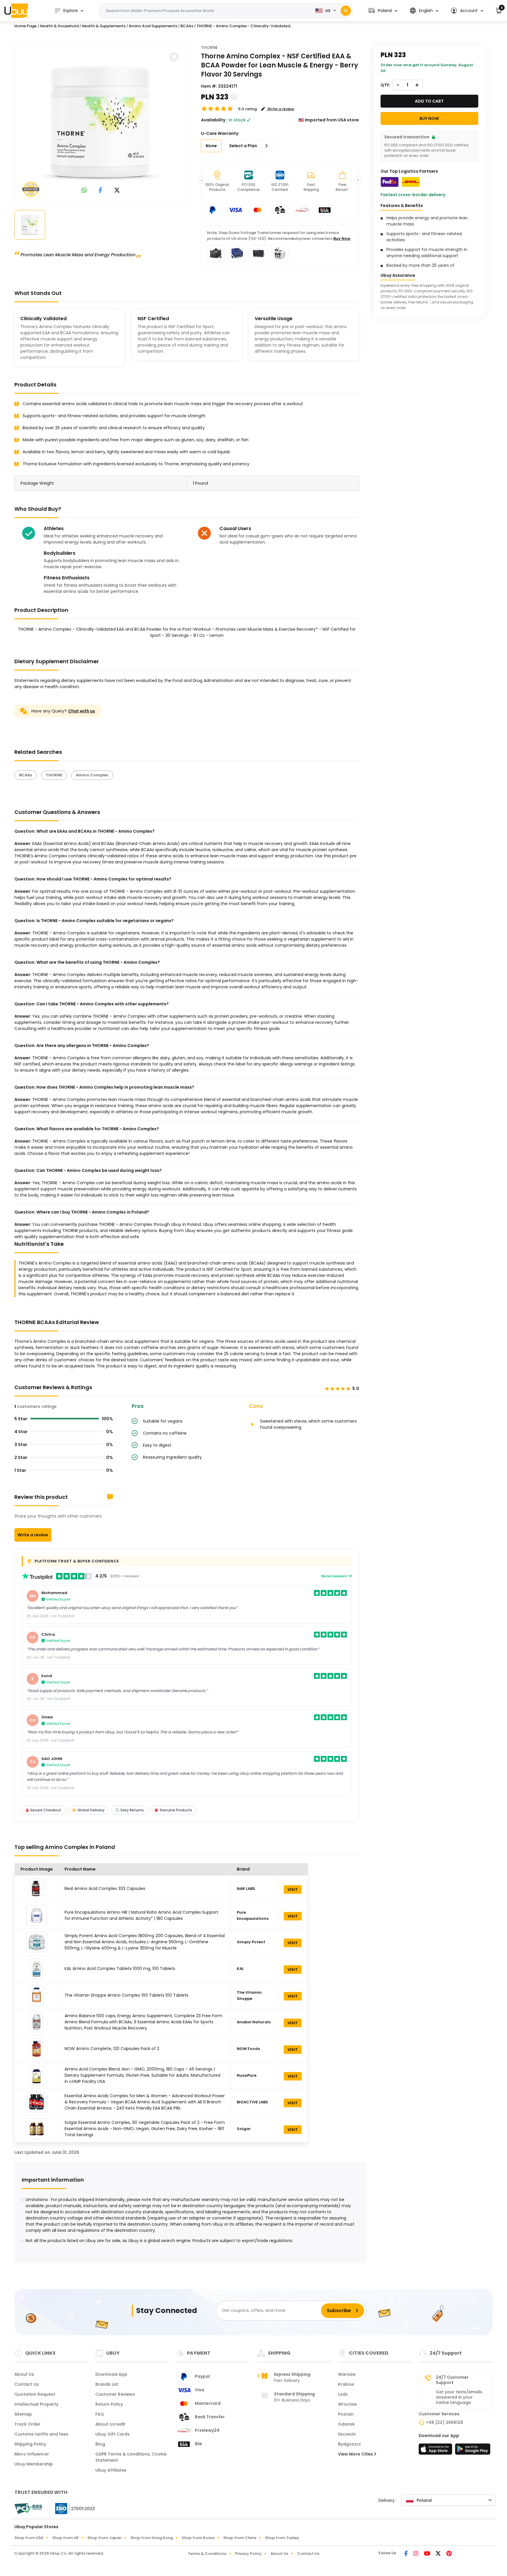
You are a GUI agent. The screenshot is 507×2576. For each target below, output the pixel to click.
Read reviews (334, 1576)
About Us (24, 2374)
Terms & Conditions (207, 2554)
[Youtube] (427, 2554)
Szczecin (347, 2434)
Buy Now (342, 239)
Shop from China (240, 2538)
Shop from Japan (104, 2538)
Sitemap (23, 2414)
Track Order (27, 2424)
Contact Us (27, 2384)
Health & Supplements (104, 26)
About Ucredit (110, 2424)
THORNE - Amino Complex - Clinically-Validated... (245, 26)
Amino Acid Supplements (153, 26)
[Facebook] (407, 2554)
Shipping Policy (30, 2444)
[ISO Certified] (72, 2508)
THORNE (209, 47)
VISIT (293, 1889)
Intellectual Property (36, 2404)
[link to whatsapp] (84, 191)
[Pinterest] (449, 2554)
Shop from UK (65, 2538)
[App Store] (436, 2451)
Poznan (346, 2414)
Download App (111, 2374)
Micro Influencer (32, 2454)
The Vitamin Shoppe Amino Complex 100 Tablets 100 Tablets (126, 1995)
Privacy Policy (248, 2554)
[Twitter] (439, 2554)
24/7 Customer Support (452, 2380)
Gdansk (346, 2424)
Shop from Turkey (282, 2538)
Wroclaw (348, 2404)
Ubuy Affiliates (111, 2470)
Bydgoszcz (349, 2444)
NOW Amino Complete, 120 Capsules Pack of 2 (112, 2049)
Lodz (343, 2394)
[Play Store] (473, 2451)
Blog (100, 2444)
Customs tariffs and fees (41, 2434)
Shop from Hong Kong (152, 2538)
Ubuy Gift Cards (113, 2434)
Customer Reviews (115, 2394)
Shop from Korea (198, 2538)
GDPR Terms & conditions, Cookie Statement (131, 2457)
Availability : (214, 120)
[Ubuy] (16, 11)
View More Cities (356, 2454)
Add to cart (429, 101)
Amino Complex (92, 775)
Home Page (26, 26)
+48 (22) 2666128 (444, 2422)
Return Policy (109, 2404)
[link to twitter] (117, 191)
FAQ (100, 2414)
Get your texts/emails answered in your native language (459, 2397)
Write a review (33, 1535)
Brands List (107, 2384)
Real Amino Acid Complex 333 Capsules (105, 1888)
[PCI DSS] (28, 2509)
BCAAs (26, 775)
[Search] (346, 11)
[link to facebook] (100, 191)
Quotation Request (35, 2394)
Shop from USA (29, 2538)
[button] (383, 11)
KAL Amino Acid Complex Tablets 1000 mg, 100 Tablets (120, 1969)
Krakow (346, 2384)
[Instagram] (416, 2554)
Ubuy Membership (34, 2464)
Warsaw (347, 2374)
